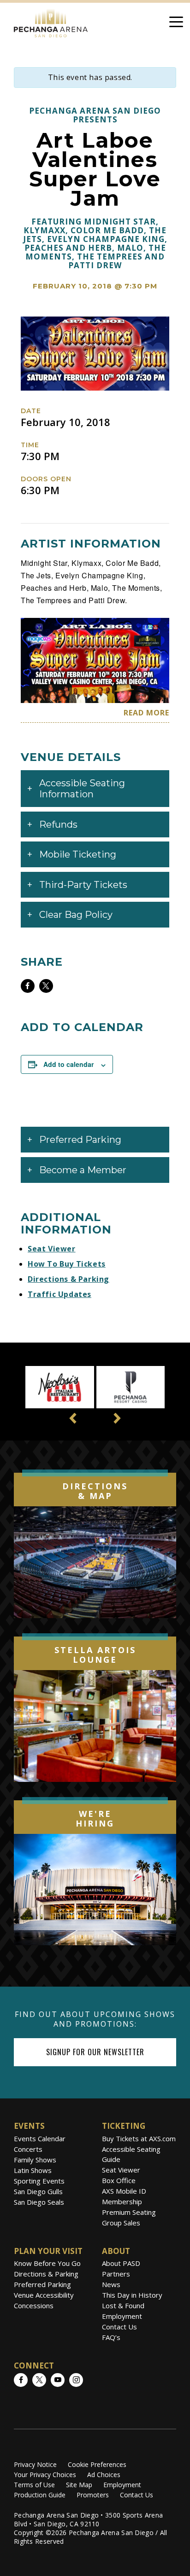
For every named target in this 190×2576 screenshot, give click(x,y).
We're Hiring (95, 1819)
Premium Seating (129, 2212)
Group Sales (121, 2223)
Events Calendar (40, 2138)
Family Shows (35, 2160)
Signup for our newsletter (95, 2052)
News (111, 2284)
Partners (116, 2274)
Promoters (93, 2495)
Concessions (34, 2305)
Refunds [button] (58, 824)
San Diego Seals (39, 2202)
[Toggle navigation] (176, 23)
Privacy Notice (35, 2464)
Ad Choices (104, 2475)
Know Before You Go (47, 2263)
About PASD (121, 2263)
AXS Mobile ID (124, 2191)
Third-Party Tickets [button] (83, 885)
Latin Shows (33, 2170)
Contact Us (119, 2327)
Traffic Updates (59, 1294)
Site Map (79, 2485)
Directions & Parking (68, 1279)
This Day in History (132, 2295)
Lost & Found (123, 2305)
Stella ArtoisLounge (95, 1655)
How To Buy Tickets (67, 1264)
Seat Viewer (52, 1249)
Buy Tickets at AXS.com (139, 2138)
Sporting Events (39, 2181)
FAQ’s (111, 2337)
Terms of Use (34, 2485)
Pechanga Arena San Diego (51, 21)
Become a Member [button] (83, 1170)
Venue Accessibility (44, 2295)
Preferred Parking (42, 2284)
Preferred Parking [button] (80, 1140)
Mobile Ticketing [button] (78, 854)
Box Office (119, 2180)
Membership (122, 2201)
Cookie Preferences (97, 2464)
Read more (146, 713)
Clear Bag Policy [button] (76, 915)
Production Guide (40, 2495)
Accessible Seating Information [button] (82, 789)
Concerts (28, 2149)
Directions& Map (95, 1491)
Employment (122, 2316)
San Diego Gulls (38, 2191)
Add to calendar (68, 1064)
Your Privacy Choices (45, 2475)
